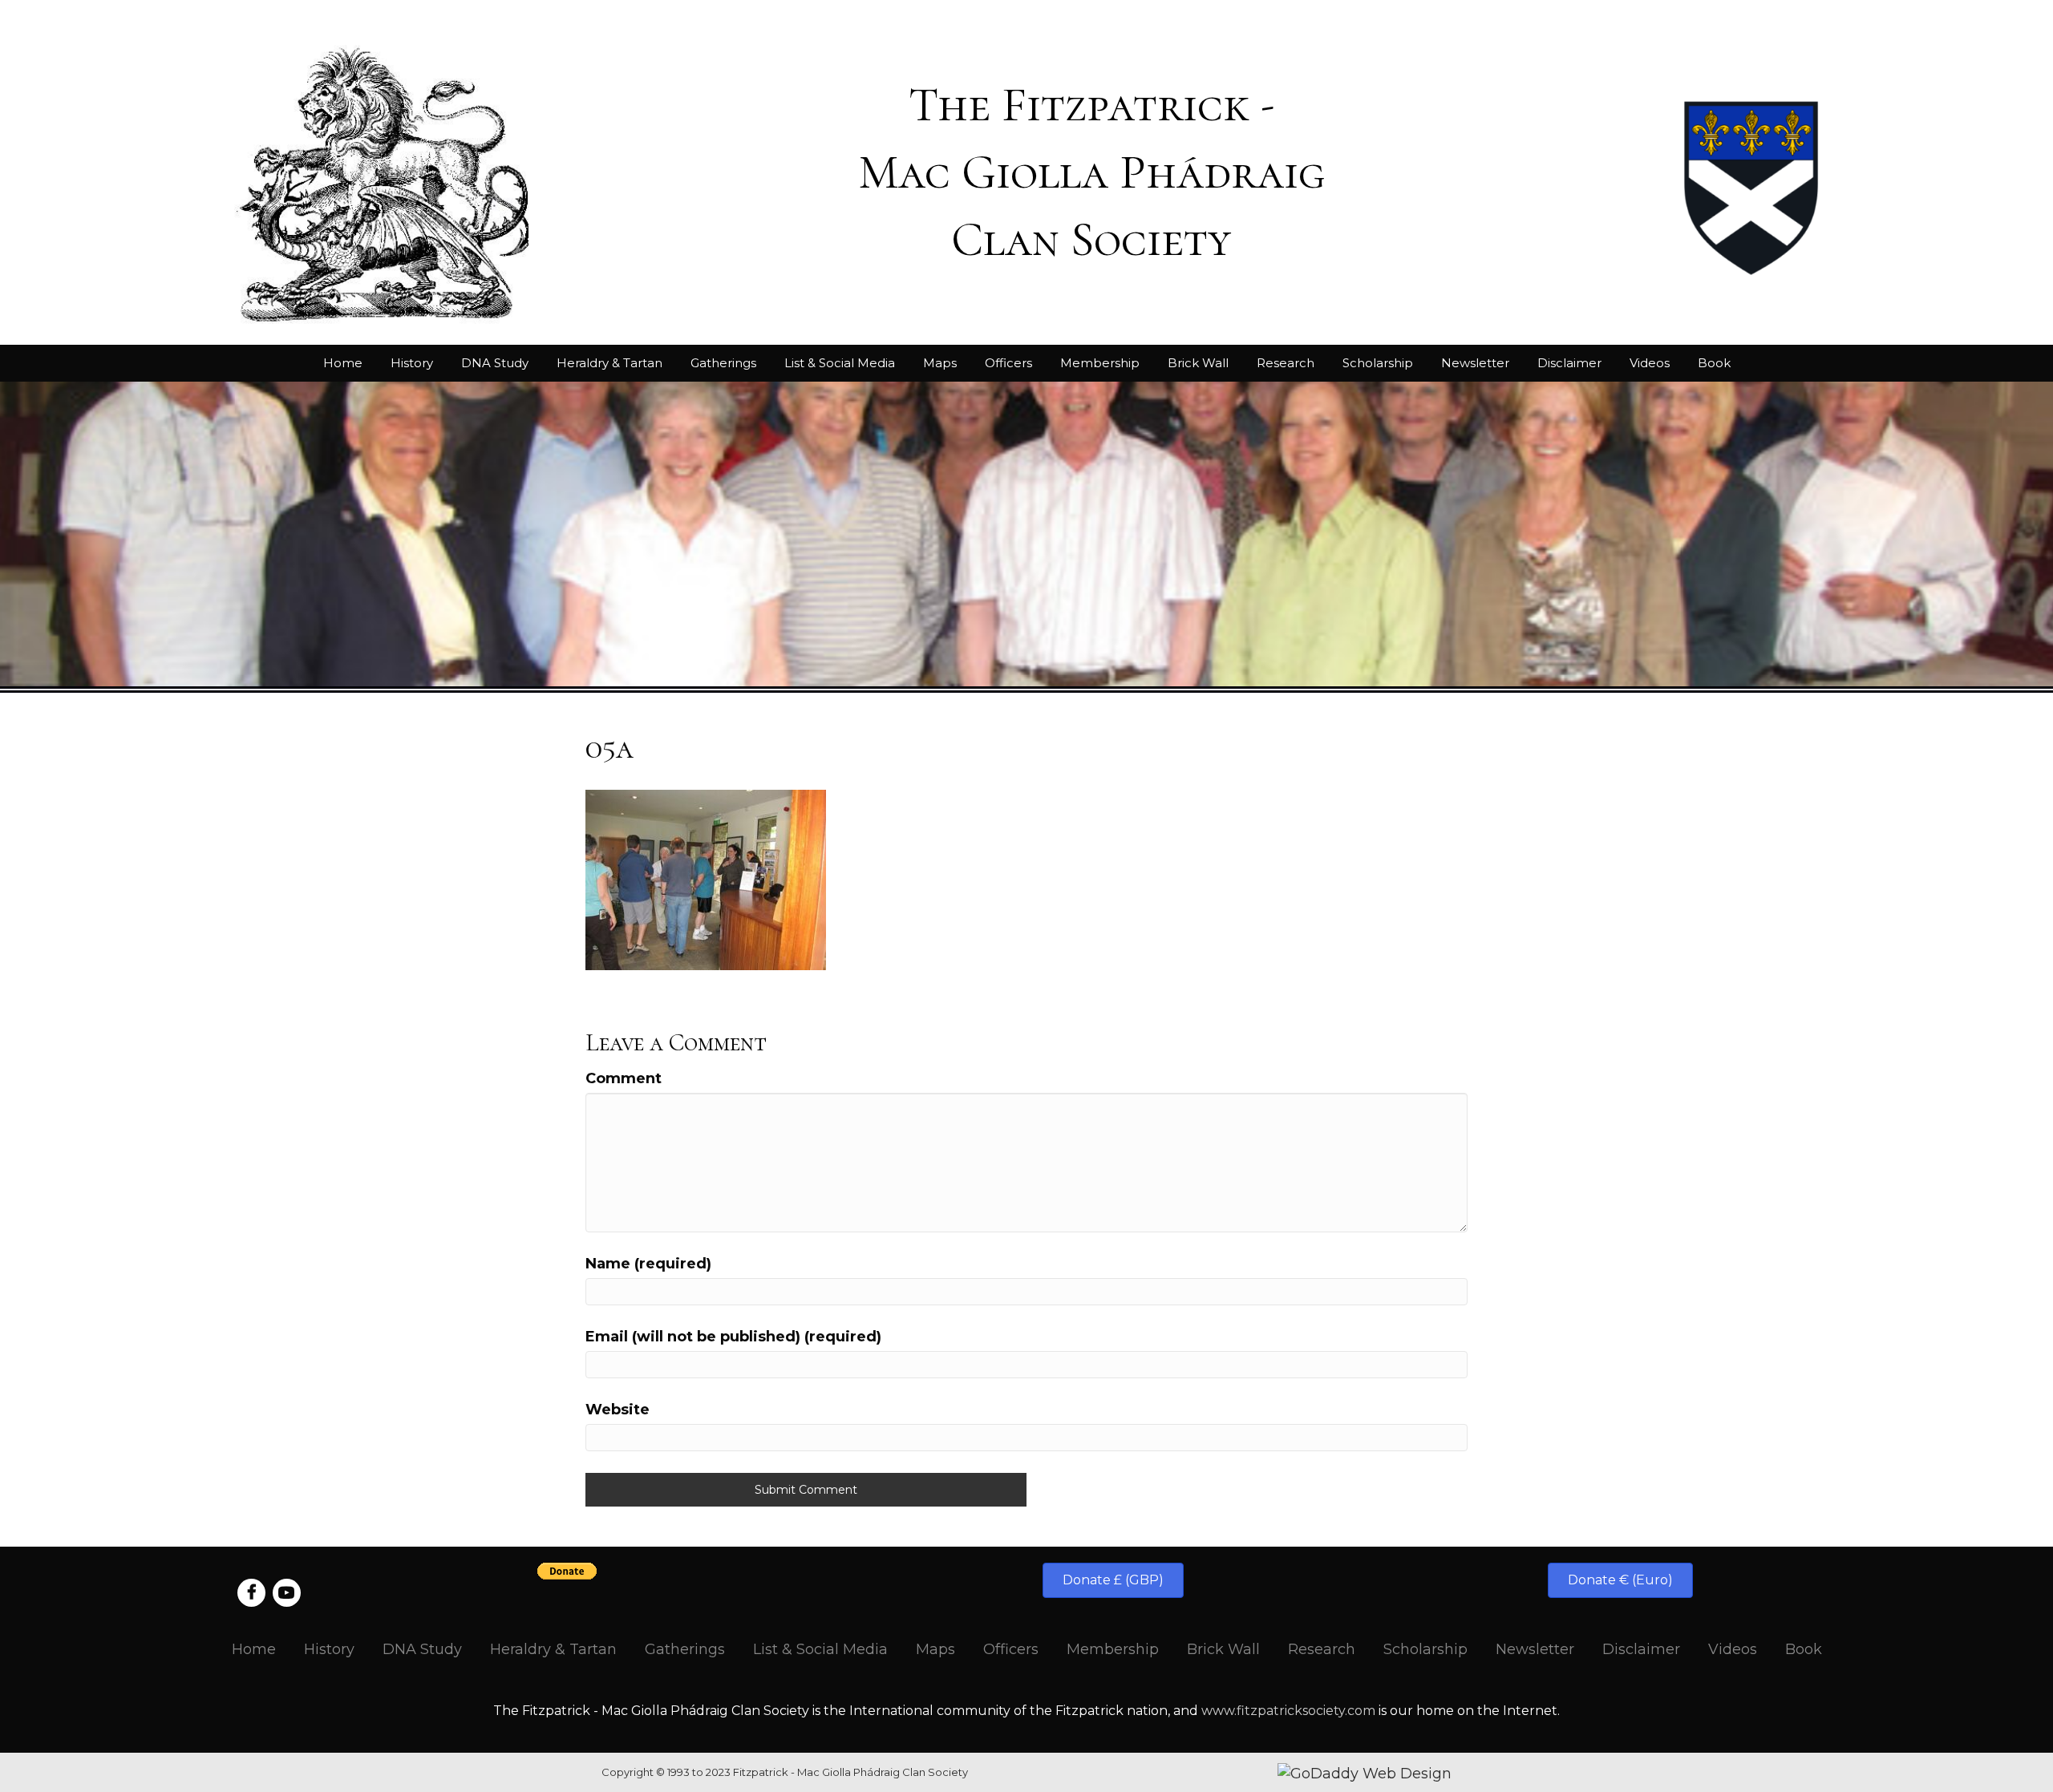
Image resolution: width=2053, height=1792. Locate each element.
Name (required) (648, 1264)
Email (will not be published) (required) (733, 1337)
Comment (624, 1078)
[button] (1113, 1580)
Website (618, 1410)
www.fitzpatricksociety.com (1288, 1711)
